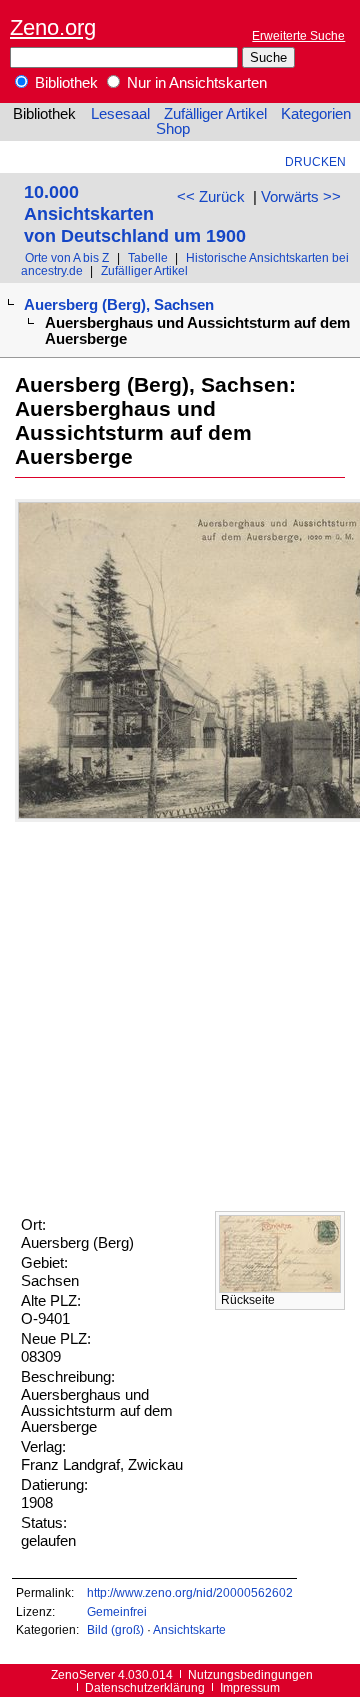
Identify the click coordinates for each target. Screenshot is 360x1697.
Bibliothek (64, 83)
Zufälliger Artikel (215, 114)
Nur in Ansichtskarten (195, 83)
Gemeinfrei (117, 1611)
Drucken (315, 161)
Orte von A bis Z (67, 257)
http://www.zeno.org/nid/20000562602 (190, 1592)
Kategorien (316, 114)
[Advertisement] (180, 1016)
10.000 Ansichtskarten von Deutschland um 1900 (135, 213)
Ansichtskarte (189, 1629)
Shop (173, 129)
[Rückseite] (280, 1288)
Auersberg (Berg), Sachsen (119, 305)
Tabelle (148, 257)
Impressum (250, 1687)
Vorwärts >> (301, 197)
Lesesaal (120, 114)
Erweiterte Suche (298, 35)
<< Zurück (211, 197)
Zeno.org (53, 27)
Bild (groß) (115, 1629)
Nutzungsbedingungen (250, 1674)
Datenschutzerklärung (145, 1687)
